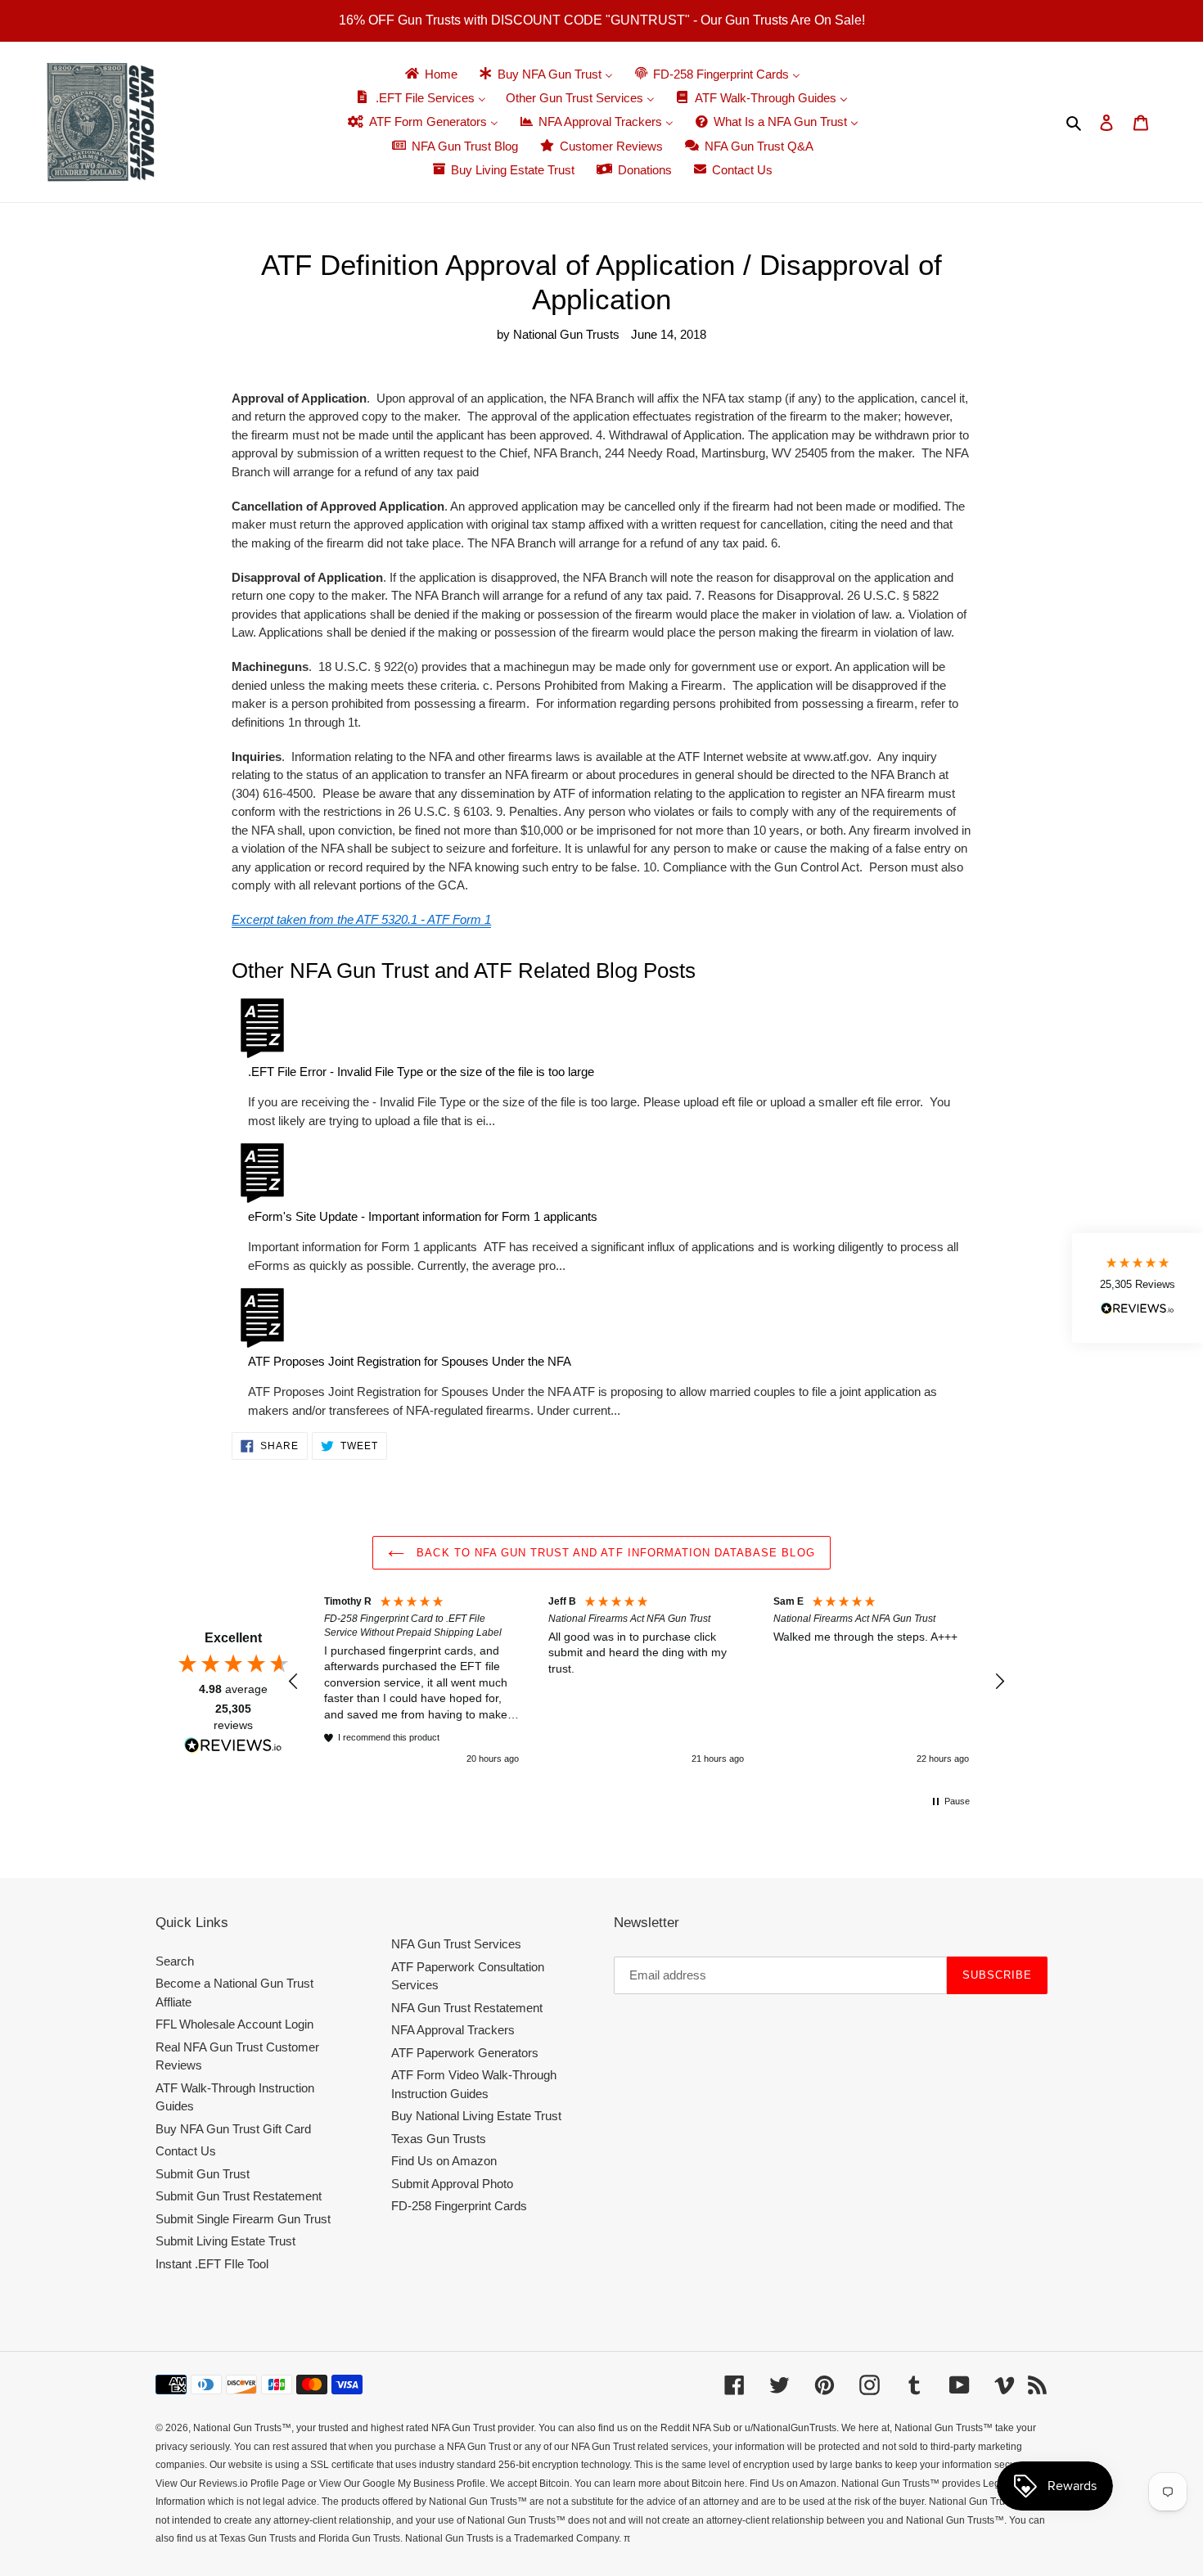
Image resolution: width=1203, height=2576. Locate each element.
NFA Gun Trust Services (456, 1944)
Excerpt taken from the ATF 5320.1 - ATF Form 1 (361, 919)
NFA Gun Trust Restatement (467, 2008)
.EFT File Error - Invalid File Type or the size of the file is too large (421, 1072)
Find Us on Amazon (444, 2161)
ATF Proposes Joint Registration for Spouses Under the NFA (410, 1361)
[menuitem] (430, 74)
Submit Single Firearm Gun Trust (243, 2219)
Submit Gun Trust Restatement (239, 2196)
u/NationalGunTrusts (791, 2428)
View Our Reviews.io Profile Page (230, 2484)
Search (175, 1961)
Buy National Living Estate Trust (476, 2116)
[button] (294, 1682)
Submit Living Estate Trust (225, 2241)
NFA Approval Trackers (453, 2030)
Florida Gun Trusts (359, 2538)
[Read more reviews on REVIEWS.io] (233, 1747)
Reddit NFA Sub (696, 2428)
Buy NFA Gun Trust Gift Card (233, 2129)
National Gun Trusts (237, 2428)
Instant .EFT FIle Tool (212, 2264)
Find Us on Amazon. (794, 2484)
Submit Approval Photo (452, 2184)
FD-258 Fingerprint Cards (459, 2206)
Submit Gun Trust (203, 2174)
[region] (647, 1681)
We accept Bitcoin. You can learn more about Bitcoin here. (619, 2484)
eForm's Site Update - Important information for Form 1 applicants (423, 1216)
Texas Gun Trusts (439, 2139)
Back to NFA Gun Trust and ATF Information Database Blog (613, 1553)
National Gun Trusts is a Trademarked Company (512, 2538)
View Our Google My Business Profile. (403, 2484)
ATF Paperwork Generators (465, 2053)
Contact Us (186, 2151)
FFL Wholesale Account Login (234, 2024)
